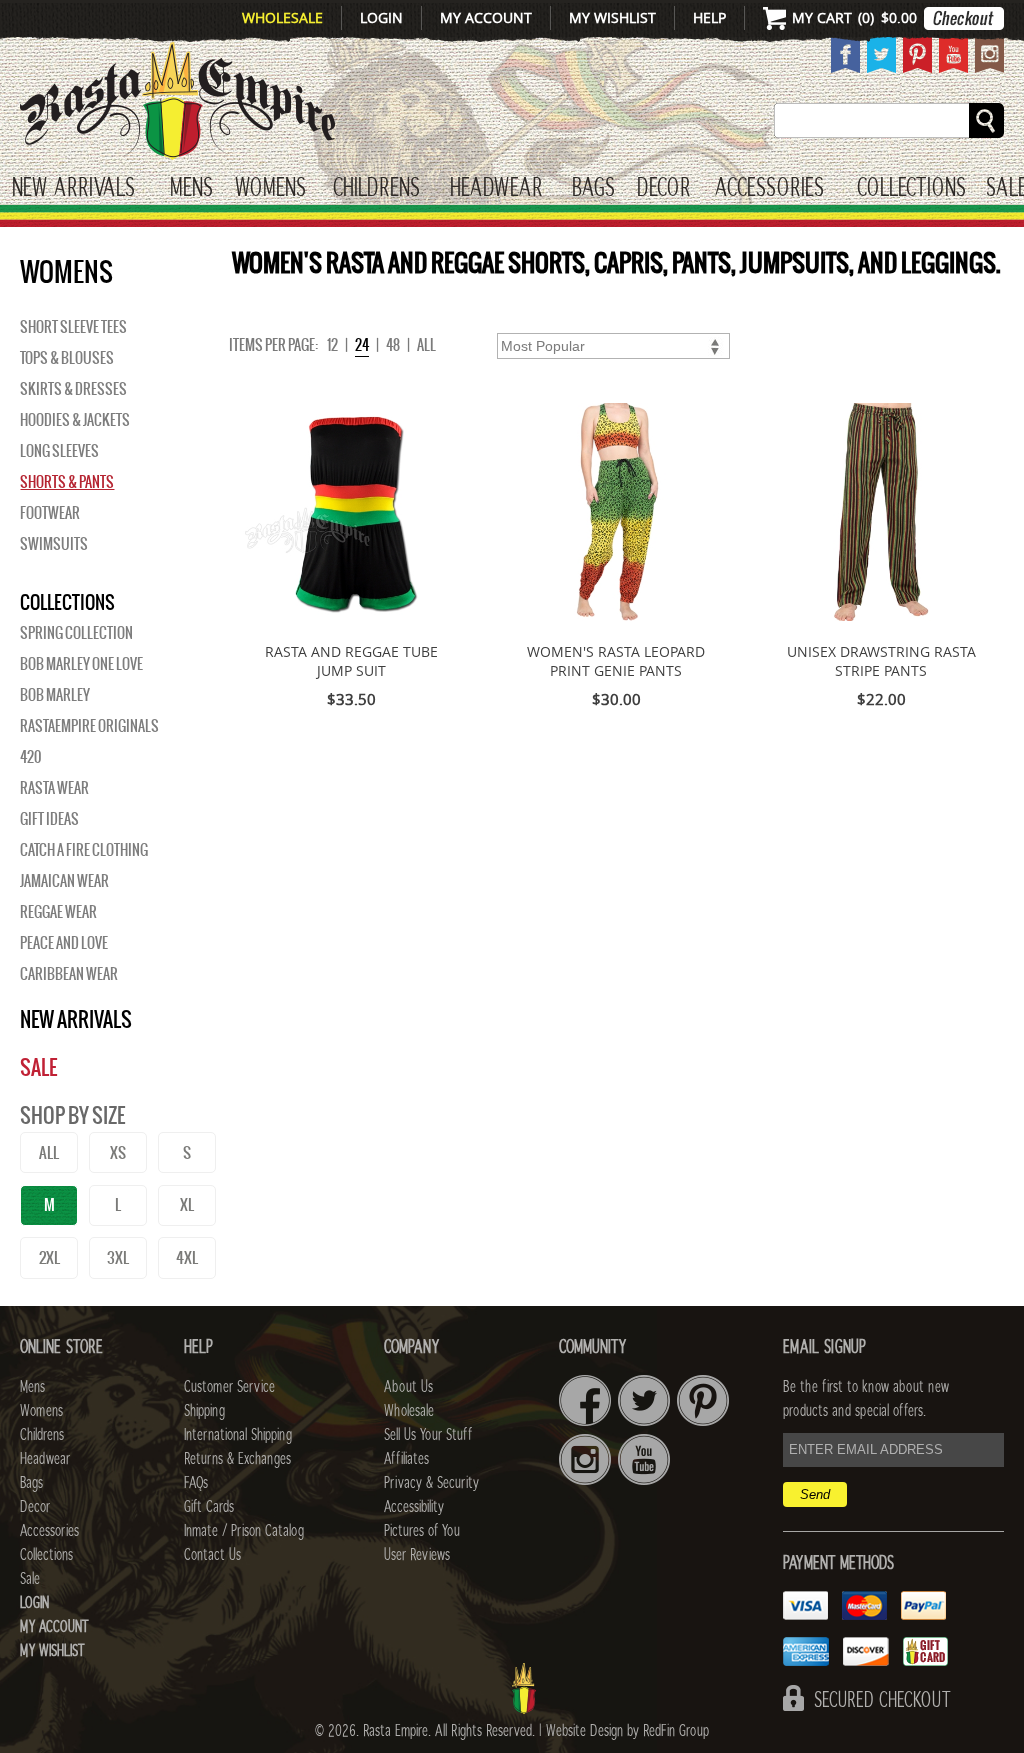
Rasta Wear (54, 788)
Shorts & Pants (67, 482)
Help (709, 17)
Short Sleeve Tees (73, 327)
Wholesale (282, 17)
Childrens (42, 1435)
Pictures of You (422, 1531)
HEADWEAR (496, 188)
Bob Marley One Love (81, 664)
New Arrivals (73, 188)
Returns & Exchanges (237, 1459)
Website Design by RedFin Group (627, 1731)
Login (381, 17)
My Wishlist (612, 17)
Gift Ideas (49, 819)
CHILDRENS (376, 188)
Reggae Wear (58, 912)
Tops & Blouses (67, 358)
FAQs (196, 1483)
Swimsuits (54, 544)
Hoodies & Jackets (75, 420)
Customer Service (229, 1387)
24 (362, 345)
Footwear (50, 513)
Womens (41, 1411)
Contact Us (212, 1555)
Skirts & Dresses (73, 389)
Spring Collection (76, 633)
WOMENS (270, 188)
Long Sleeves (59, 451)
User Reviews (417, 1555)
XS (118, 1152)
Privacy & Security (431, 1483)
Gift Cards (209, 1507)
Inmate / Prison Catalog (244, 1531)
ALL (49, 1152)
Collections (911, 188)
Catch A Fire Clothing (84, 850)
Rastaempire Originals (89, 726)
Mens (191, 188)
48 (393, 345)
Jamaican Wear (64, 881)
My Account (486, 17)
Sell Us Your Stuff (428, 1435)
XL (187, 1204)
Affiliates (406, 1459)
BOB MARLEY (55, 695)
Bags (593, 188)
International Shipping (238, 1435)
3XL (118, 1257)
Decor (663, 188)
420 (30, 757)
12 (332, 345)
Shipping (204, 1411)
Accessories (769, 188)
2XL (49, 1257)
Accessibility (414, 1507)
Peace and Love (64, 943)
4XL (187, 1257)
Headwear (45, 1459)
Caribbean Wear (69, 974)
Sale (38, 1067)
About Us (408, 1387)
